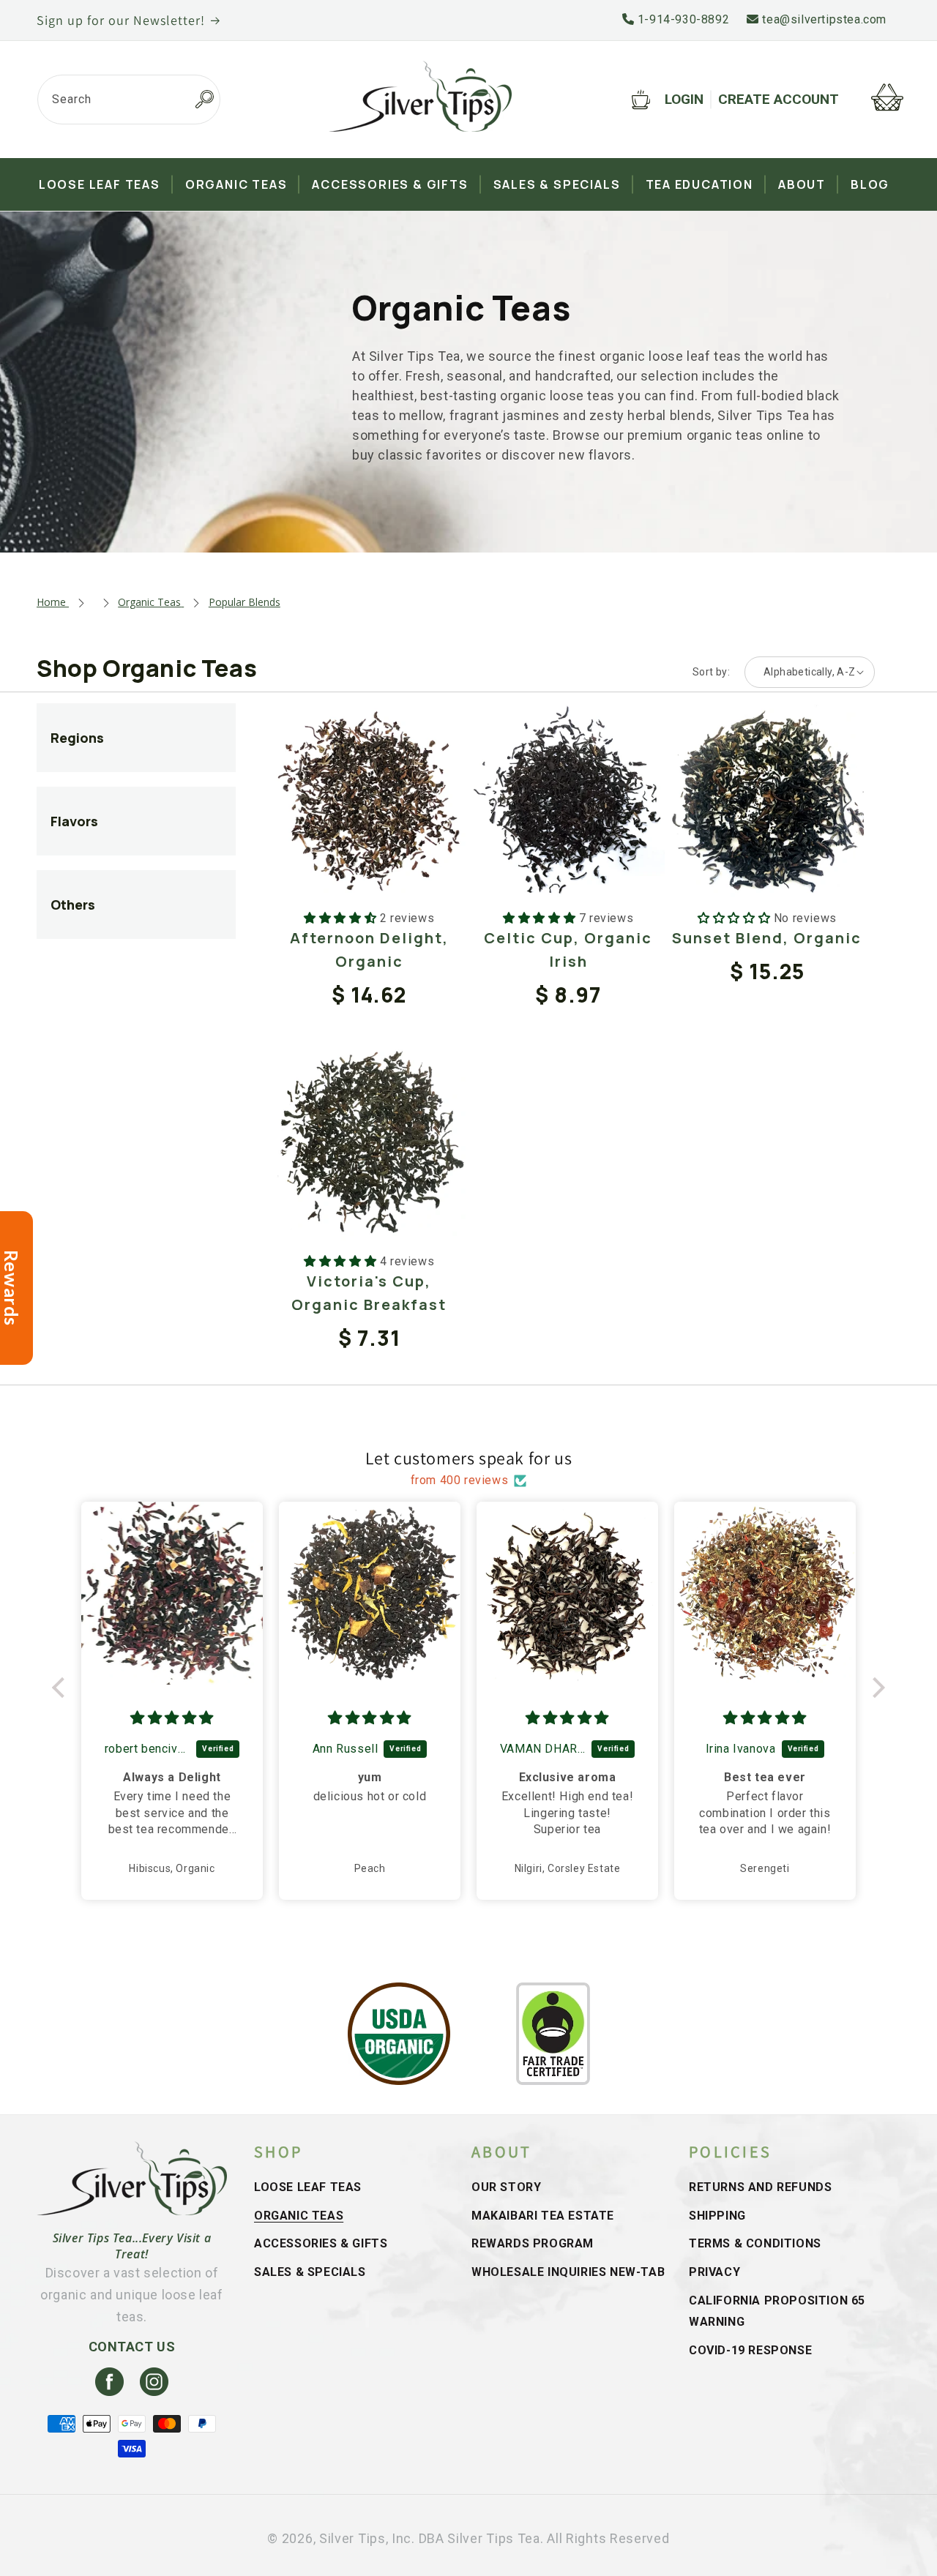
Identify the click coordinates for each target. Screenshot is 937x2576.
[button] (62, 1688)
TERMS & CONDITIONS (755, 2243)
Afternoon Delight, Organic (369, 950)
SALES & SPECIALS (310, 2272)
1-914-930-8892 (682, 19)
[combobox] (129, 100)
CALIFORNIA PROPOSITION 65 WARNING (777, 2311)
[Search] (204, 100)
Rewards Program (533, 2243)
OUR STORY (506, 2187)
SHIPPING (717, 2216)
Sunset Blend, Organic (767, 938)
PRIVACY (714, 2272)
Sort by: (711, 672)
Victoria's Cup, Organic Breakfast (369, 1293)
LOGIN (684, 99)
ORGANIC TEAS (299, 2216)
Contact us (132, 2347)
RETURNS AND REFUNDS (760, 2187)
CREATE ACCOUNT (779, 99)
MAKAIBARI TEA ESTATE (543, 2216)
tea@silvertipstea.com (823, 19)
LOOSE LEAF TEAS (308, 2187)
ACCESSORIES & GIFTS (321, 2243)
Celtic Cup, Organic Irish (568, 950)
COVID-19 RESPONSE (750, 2350)
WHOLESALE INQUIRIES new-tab (568, 2272)
